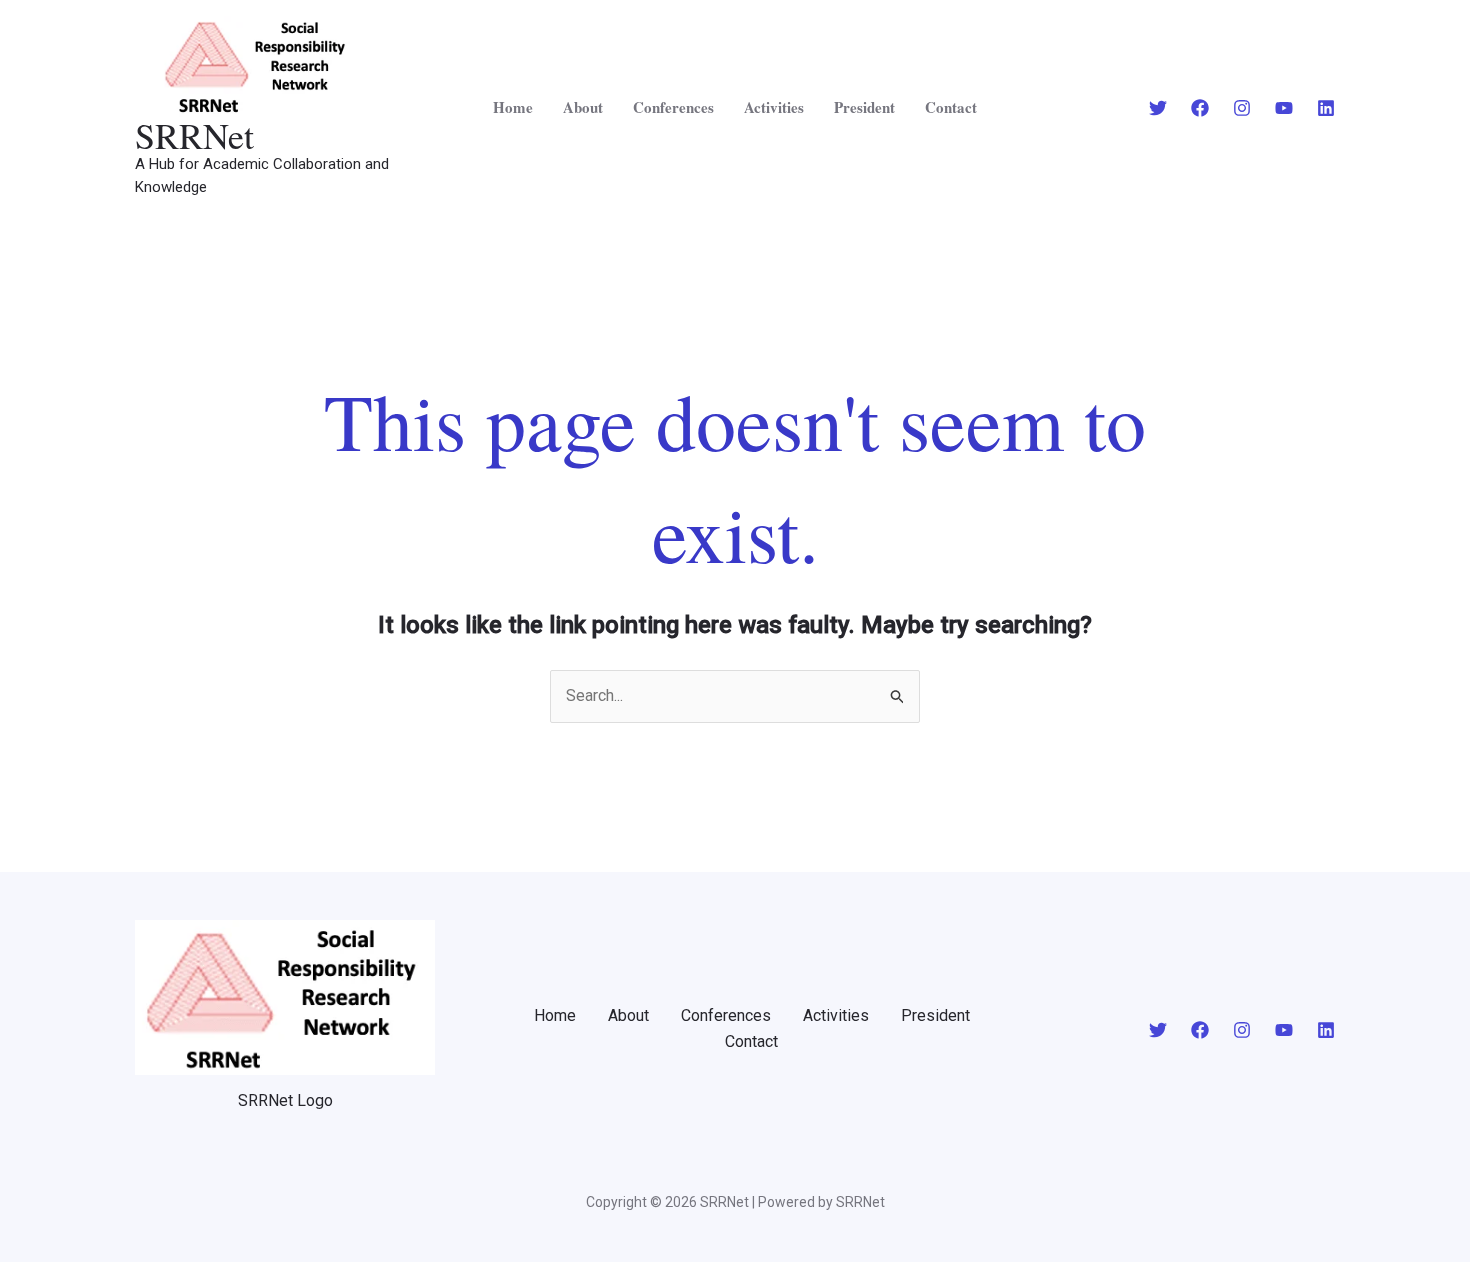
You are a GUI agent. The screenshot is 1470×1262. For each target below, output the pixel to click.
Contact (951, 107)
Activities (774, 107)
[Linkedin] (1326, 108)
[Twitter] (1158, 108)
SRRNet (194, 135)
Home (513, 107)
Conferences (673, 107)
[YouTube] (1284, 108)
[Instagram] (1242, 108)
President (864, 107)
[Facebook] (1200, 108)
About (583, 107)
